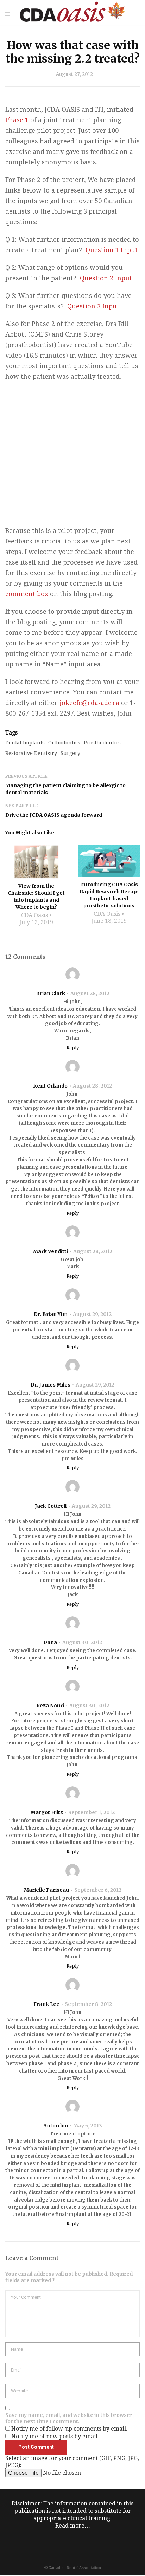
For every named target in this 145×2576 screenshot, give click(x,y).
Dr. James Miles (51, 1385)
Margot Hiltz (47, 1812)
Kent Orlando (50, 1086)
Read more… (73, 2526)
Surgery (70, 753)
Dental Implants (25, 743)
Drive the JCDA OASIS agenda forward (54, 815)
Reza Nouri (50, 1706)
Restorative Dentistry (31, 753)
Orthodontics (64, 743)
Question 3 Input (93, 306)
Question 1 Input (112, 250)
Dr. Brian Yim (51, 1314)
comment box (27, 594)
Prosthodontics (102, 743)
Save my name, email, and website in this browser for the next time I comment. (69, 2418)
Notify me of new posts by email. (55, 2436)
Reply (73, 1048)
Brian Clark (51, 993)
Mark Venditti (51, 1251)
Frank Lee (46, 2004)
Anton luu (56, 2126)
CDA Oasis (34, 915)
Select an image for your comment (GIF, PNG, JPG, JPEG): (72, 2462)
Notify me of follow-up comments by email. (69, 2429)
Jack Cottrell (51, 1506)
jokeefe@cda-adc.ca (89, 703)
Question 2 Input (106, 278)
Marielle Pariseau (46, 1890)
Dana (50, 1642)
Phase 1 (17, 120)
